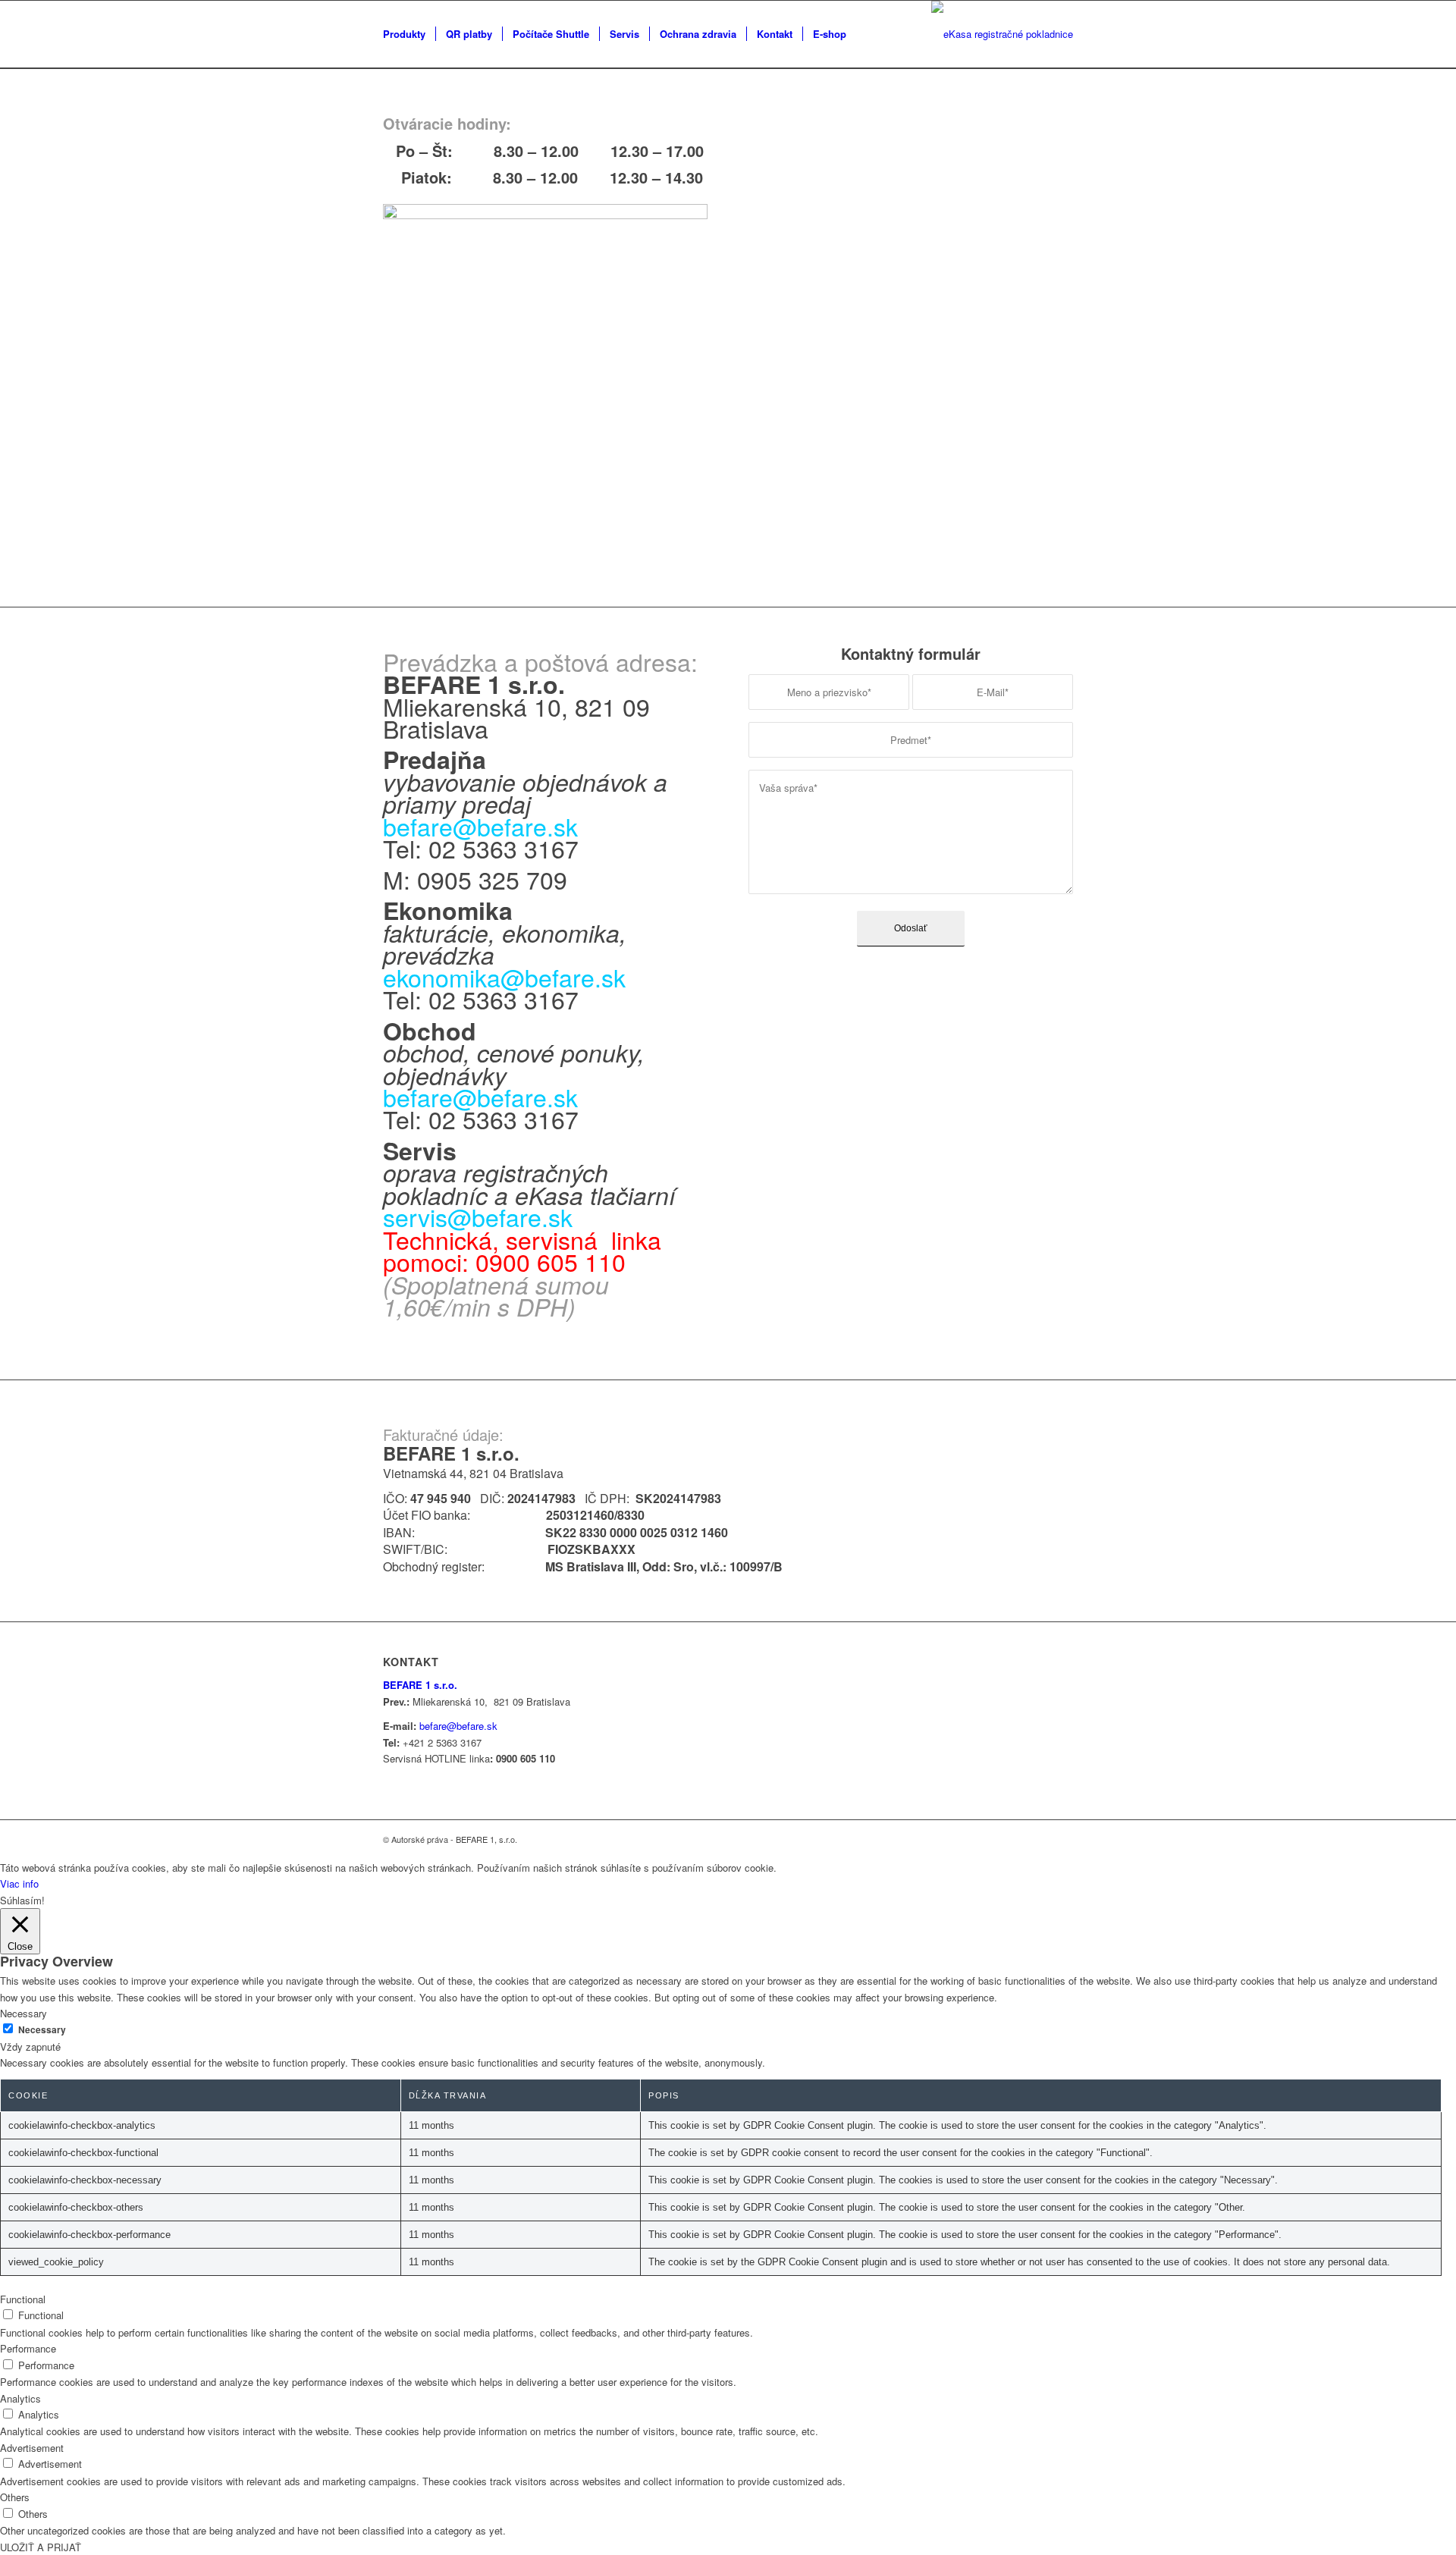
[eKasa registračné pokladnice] (1002, 34)
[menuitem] (404, 34)
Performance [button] (28, 2348)
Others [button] (15, 2497)
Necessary (42, 2030)
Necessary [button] (24, 2013)
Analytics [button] (20, 2398)
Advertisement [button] (32, 2448)
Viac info (19, 1883)
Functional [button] (23, 2299)
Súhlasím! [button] (22, 1900)
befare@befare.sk (480, 1097)
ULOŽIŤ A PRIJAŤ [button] (41, 2547)
